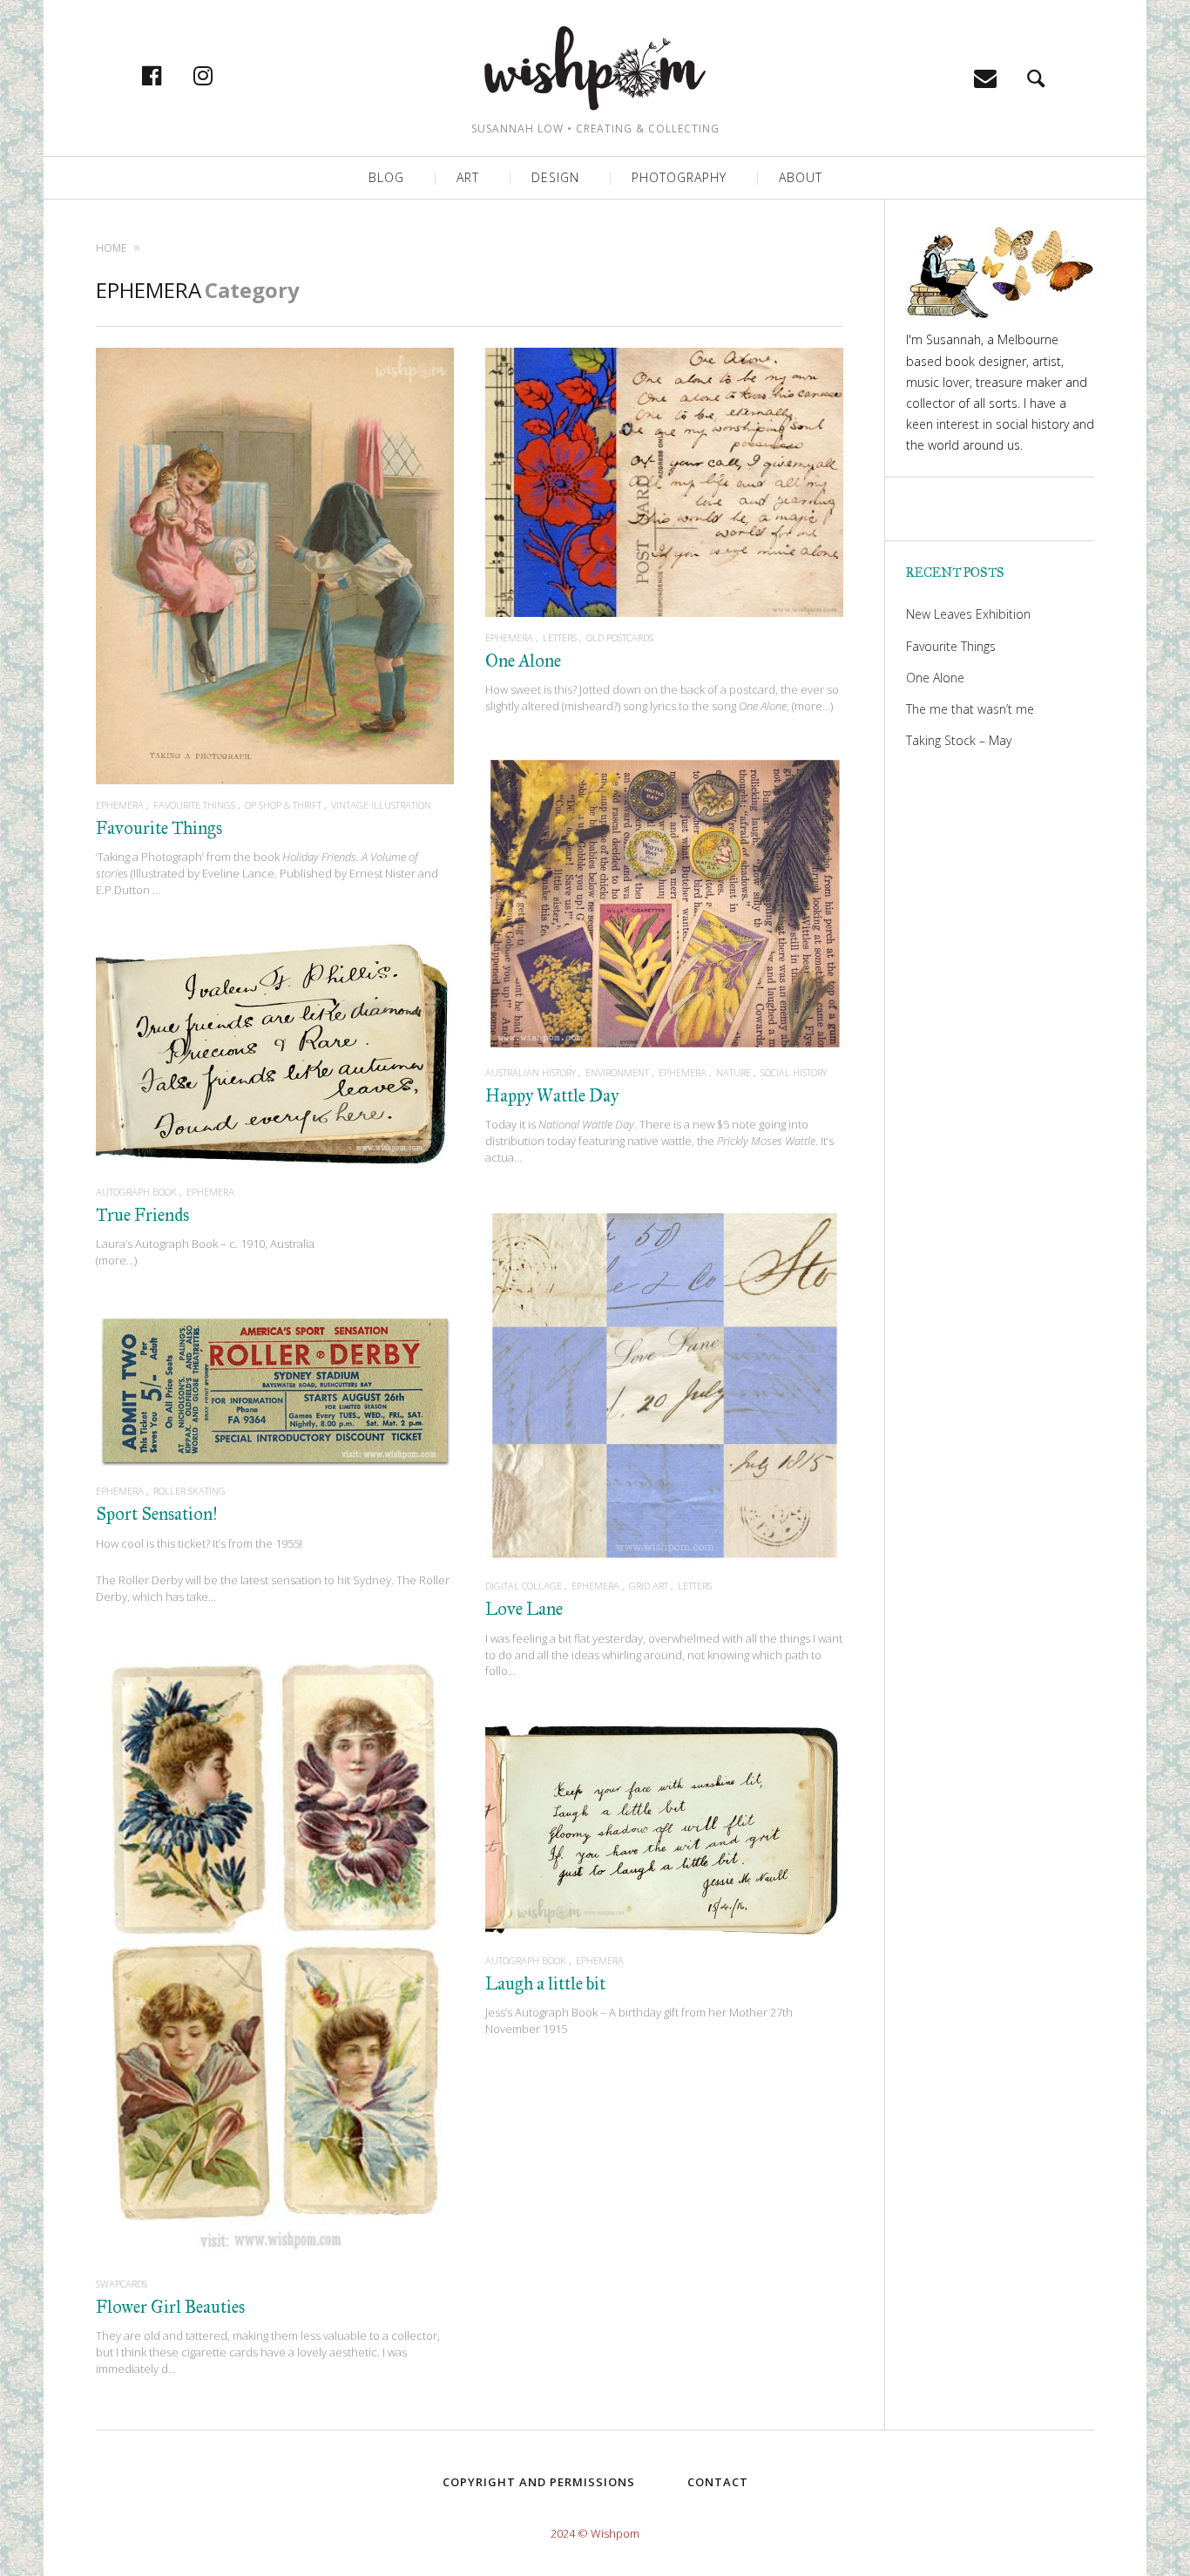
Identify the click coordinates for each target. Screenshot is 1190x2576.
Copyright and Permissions (539, 2482)
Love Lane (524, 1609)
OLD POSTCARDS (620, 637)
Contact (718, 2482)
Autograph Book (136, 1192)
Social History (794, 1072)
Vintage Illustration (381, 805)
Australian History (531, 1072)
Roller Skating (189, 1491)
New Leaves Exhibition (968, 614)
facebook (170, 75)
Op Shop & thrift (283, 805)
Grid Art (649, 1586)
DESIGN (555, 177)
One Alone (523, 661)
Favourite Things (194, 805)
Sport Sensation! (157, 1514)
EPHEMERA (120, 805)
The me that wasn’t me (970, 709)
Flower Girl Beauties (170, 2307)
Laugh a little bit (545, 1983)
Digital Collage (524, 1586)
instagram (221, 75)
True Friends (142, 1215)
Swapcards (122, 2284)
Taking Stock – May (959, 740)
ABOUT (801, 177)
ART (468, 177)
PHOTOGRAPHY (679, 177)
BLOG (386, 177)
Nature (734, 1072)
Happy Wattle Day (552, 1095)
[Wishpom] (595, 68)
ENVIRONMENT (617, 1072)
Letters (560, 637)
